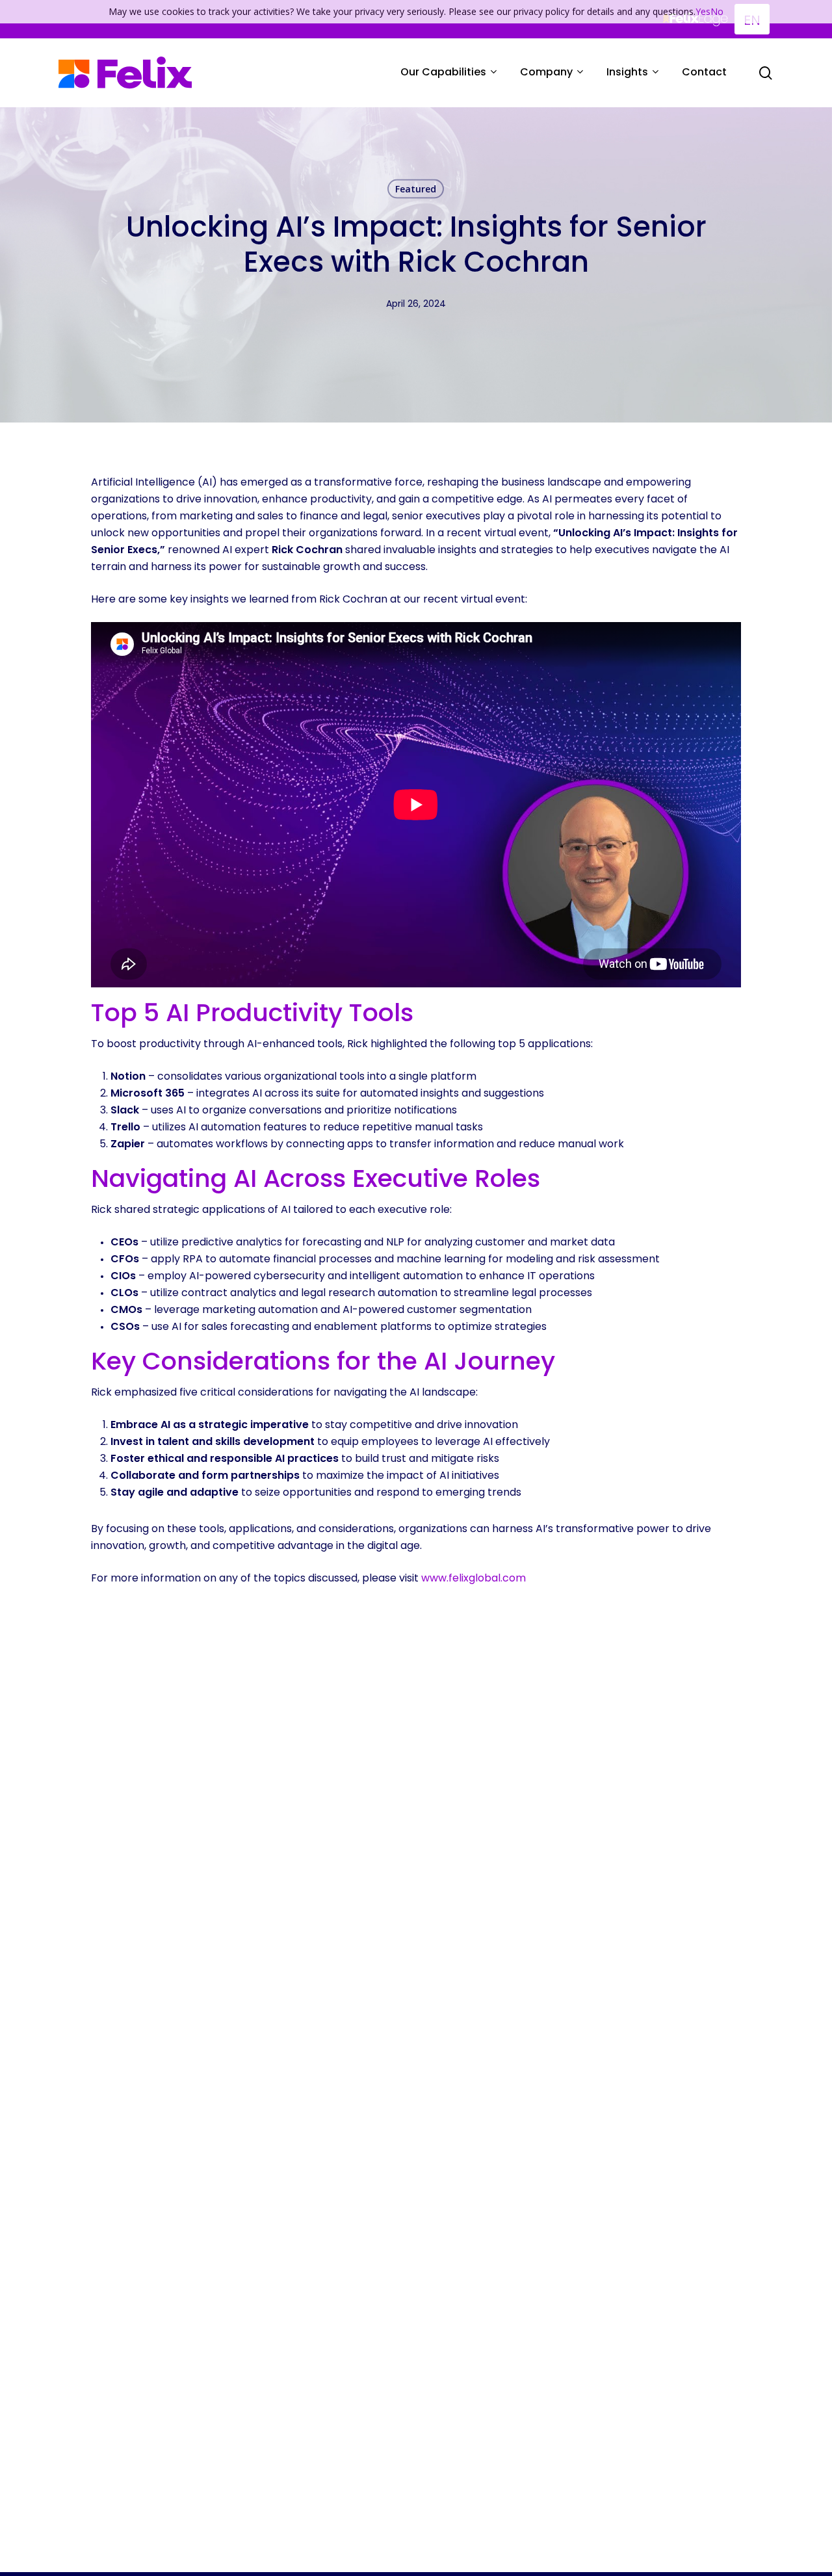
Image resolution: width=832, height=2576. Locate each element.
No (717, 11)
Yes (703, 11)
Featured (416, 189)
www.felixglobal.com (474, 1579)
